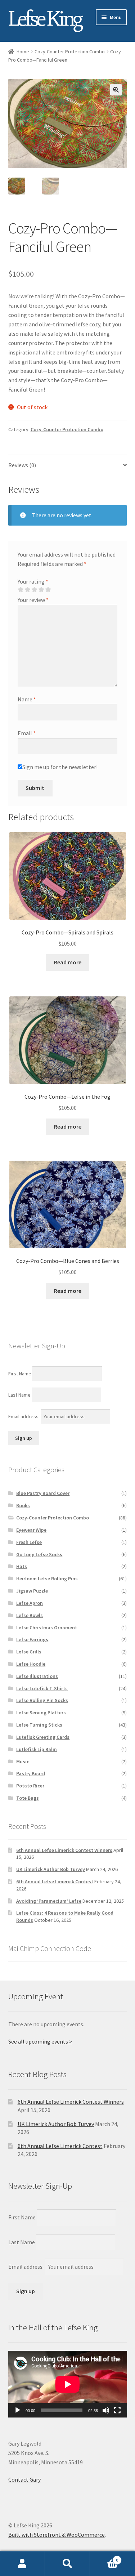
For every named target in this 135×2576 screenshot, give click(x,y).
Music (23, 1762)
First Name (20, 1373)
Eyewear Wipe (31, 1530)
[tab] (68, 466)
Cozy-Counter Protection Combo (70, 52)
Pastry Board (31, 1773)
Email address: (24, 1416)
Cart (104, 2557)
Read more (68, 962)
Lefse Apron (30, 1603)
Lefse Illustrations (37, 1676)
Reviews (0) (22, 465)
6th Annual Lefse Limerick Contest (55, 1881)
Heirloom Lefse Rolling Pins (47, 1579)
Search (67, 2564)
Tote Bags (28, 1798)
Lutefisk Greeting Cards (43, 1737)
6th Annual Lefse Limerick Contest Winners (64, 1850)
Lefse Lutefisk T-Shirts (42, 1688)
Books (23, 1505)
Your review (33, 600)
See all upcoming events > (40, 2041)
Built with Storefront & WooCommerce (57, 2535)
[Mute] (106, 2410)
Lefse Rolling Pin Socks (42, 1700)
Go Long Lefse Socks (39, 1554)
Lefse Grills (29, 1652)
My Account (22, 2564)
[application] (68, 2384)
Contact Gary (24, 2479)
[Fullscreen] (117, 2410)
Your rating (33, 581)
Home (23, 52)
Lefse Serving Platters (41, 1713)
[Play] (18, 2410)
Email (27, 733)
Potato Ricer (30, 1786)
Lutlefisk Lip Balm (37, 1749)
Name (27, 699)
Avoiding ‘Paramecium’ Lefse (49, 1901)
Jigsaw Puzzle (32, 1591)
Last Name (19, 1395)
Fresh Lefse (29, 1542)
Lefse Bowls (30, 1615)
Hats (22, 1566)
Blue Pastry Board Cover (43, 1493)
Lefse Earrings (32, 1639)
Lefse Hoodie (31, 1664)
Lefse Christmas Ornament (47, 1628)
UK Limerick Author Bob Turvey (51, 1869)
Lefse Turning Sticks (39, 1725)
